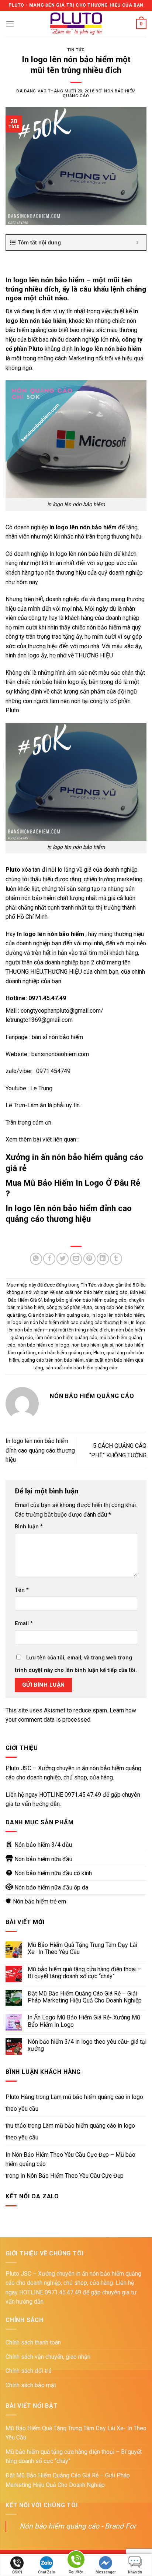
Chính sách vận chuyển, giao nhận (48, 2357)
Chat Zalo (47, 2572)
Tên (22, 1590)
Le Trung (41, 1088)
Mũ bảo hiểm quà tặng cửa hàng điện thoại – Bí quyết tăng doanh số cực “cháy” (85, 1973)
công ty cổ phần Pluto (69, 1307)
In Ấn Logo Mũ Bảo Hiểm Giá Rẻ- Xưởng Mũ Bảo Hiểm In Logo (84, 2021)
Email (24, 1624)
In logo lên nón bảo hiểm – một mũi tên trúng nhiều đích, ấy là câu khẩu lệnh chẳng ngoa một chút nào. (76, 289)
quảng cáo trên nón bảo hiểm (53, 1360)
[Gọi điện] (76, 2561)
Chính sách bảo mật (31, 2385)
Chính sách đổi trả (29, 2371)
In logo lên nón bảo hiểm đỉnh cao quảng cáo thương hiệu (68, 1322)
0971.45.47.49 (83, 1795)
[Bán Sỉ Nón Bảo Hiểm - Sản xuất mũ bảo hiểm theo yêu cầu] (76, 24)
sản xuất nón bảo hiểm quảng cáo (81, 1368)
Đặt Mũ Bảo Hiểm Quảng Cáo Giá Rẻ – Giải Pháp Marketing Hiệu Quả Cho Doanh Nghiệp (85, 1997)
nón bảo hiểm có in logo (44, 1345)
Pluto (99, 1353)
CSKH (17, 2572)
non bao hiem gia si (92, 1345)
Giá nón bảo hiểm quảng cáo (59, 1315)
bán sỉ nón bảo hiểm (57, 1037)
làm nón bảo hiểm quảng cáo (66, 1338)
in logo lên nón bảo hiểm (118, 1315)
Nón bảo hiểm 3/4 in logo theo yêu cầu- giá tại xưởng (87, 2045)
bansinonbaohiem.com (60, 1054)
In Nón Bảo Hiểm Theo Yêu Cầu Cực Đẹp (72, 2176)
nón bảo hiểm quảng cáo (65, 1353)
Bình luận (29, 1527)
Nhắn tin (135, 2572)
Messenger (106, 2572)
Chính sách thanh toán (33, 2342)
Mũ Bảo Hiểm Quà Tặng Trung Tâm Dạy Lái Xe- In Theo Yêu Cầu (82, 1948)
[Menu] (10, 24)
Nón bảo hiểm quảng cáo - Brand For (78, 2526)
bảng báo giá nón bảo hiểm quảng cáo (85, 1300)
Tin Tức (76, 50)
